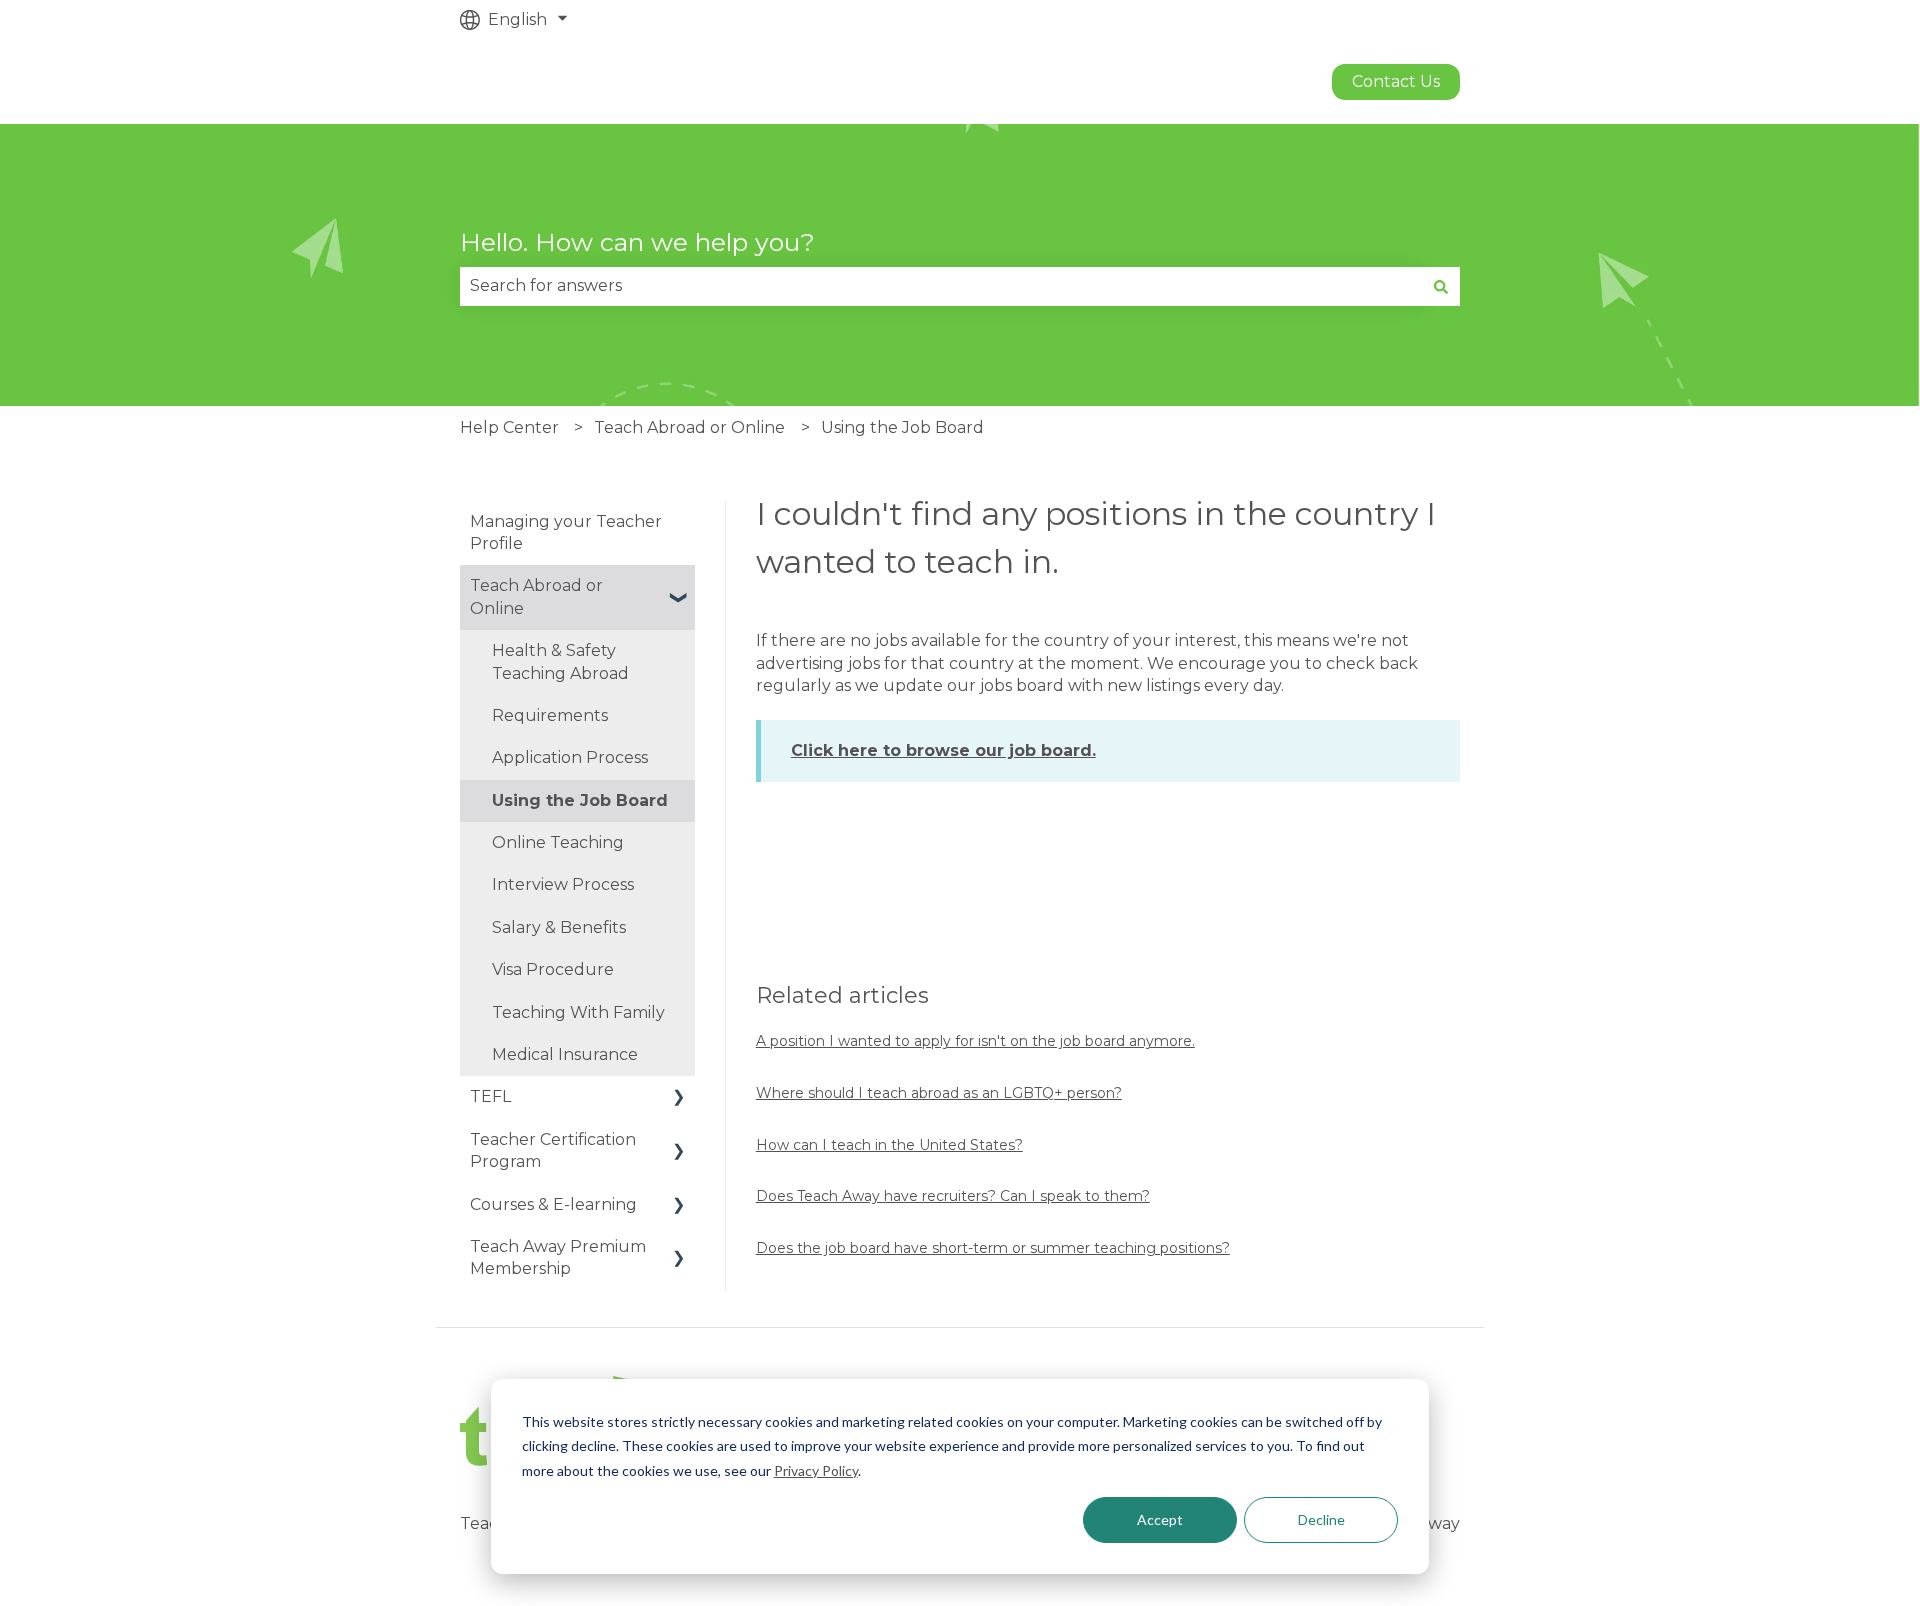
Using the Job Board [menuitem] (580, 800)
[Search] (1441, 286)
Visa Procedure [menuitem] (553, 969)
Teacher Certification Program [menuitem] (553, 1150)
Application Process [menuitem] (570, 757)
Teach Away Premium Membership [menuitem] (558, 1257)
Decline (1321, 1519)
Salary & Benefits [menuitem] (559, 927)
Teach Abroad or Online (689, 427)
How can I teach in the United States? (889, 1145)
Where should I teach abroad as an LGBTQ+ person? (939, 1093)
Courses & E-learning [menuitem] (553, 1204)
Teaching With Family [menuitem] (578, 1012)
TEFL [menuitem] (490, 1096)
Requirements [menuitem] (550, 715)
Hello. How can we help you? (637, 242)
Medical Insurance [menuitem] (565, 1054)
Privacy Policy (816, 1470)
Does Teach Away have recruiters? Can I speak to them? (953, 1196)
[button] (679, 587)
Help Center (509, 427)
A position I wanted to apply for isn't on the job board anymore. (975, 1041)
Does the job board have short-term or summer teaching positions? (993, 1248)
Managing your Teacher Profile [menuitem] (566, 532)
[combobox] (941, 286)
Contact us (1396, 81)
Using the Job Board (902, 427)
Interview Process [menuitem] (563, 884)
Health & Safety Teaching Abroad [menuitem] (560, 661)
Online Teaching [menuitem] (558, 842)
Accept (1160, 1519)
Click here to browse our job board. (943, 750)
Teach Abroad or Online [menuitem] (536, 596)
